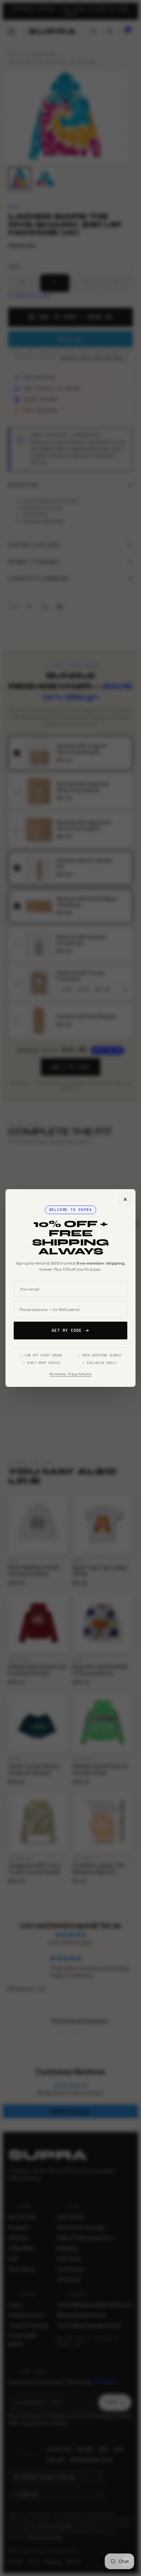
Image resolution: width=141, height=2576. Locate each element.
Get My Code (67, 1331)
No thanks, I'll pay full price (71, 1374)
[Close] (125, 1199)
